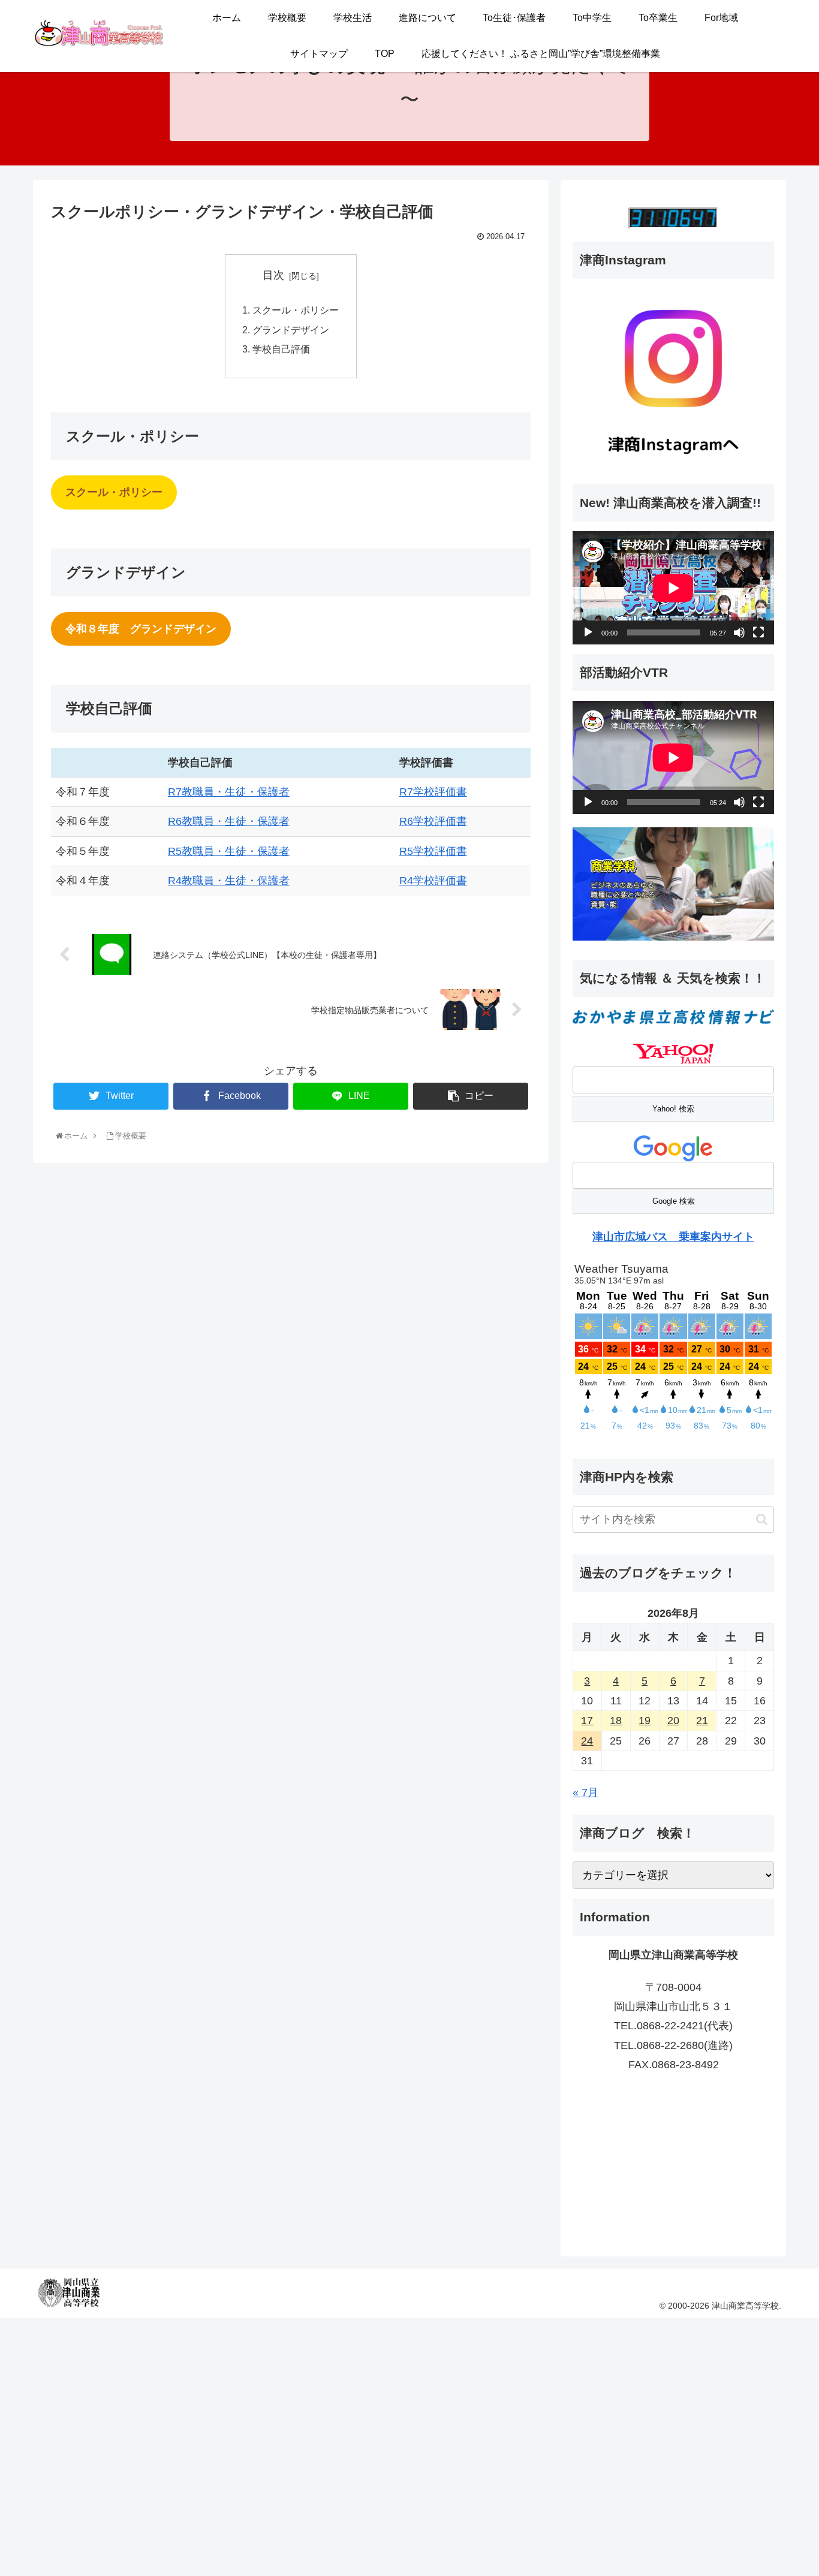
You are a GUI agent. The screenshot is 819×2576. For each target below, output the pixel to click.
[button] (762, 1519)
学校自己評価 (281, 349)
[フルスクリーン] (758, 632)
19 (645, 1721)
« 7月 (585, 1792)
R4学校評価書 (433, 881)
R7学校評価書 (433, 792)
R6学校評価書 (433, 821)
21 (702, 1721)
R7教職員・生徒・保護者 (229, 792)
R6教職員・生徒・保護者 (229, 821)
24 (587, 1741)
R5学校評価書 (433, 851)
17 (587, 1721)
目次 (273, 275)
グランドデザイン (291, 330)
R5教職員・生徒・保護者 (229, 851)
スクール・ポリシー (296, 310)
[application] (673, 588)
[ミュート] (739, 632)
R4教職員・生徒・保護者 (229, 881)
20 (673, 1721)
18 (616, 1721)
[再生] (588, 632)
